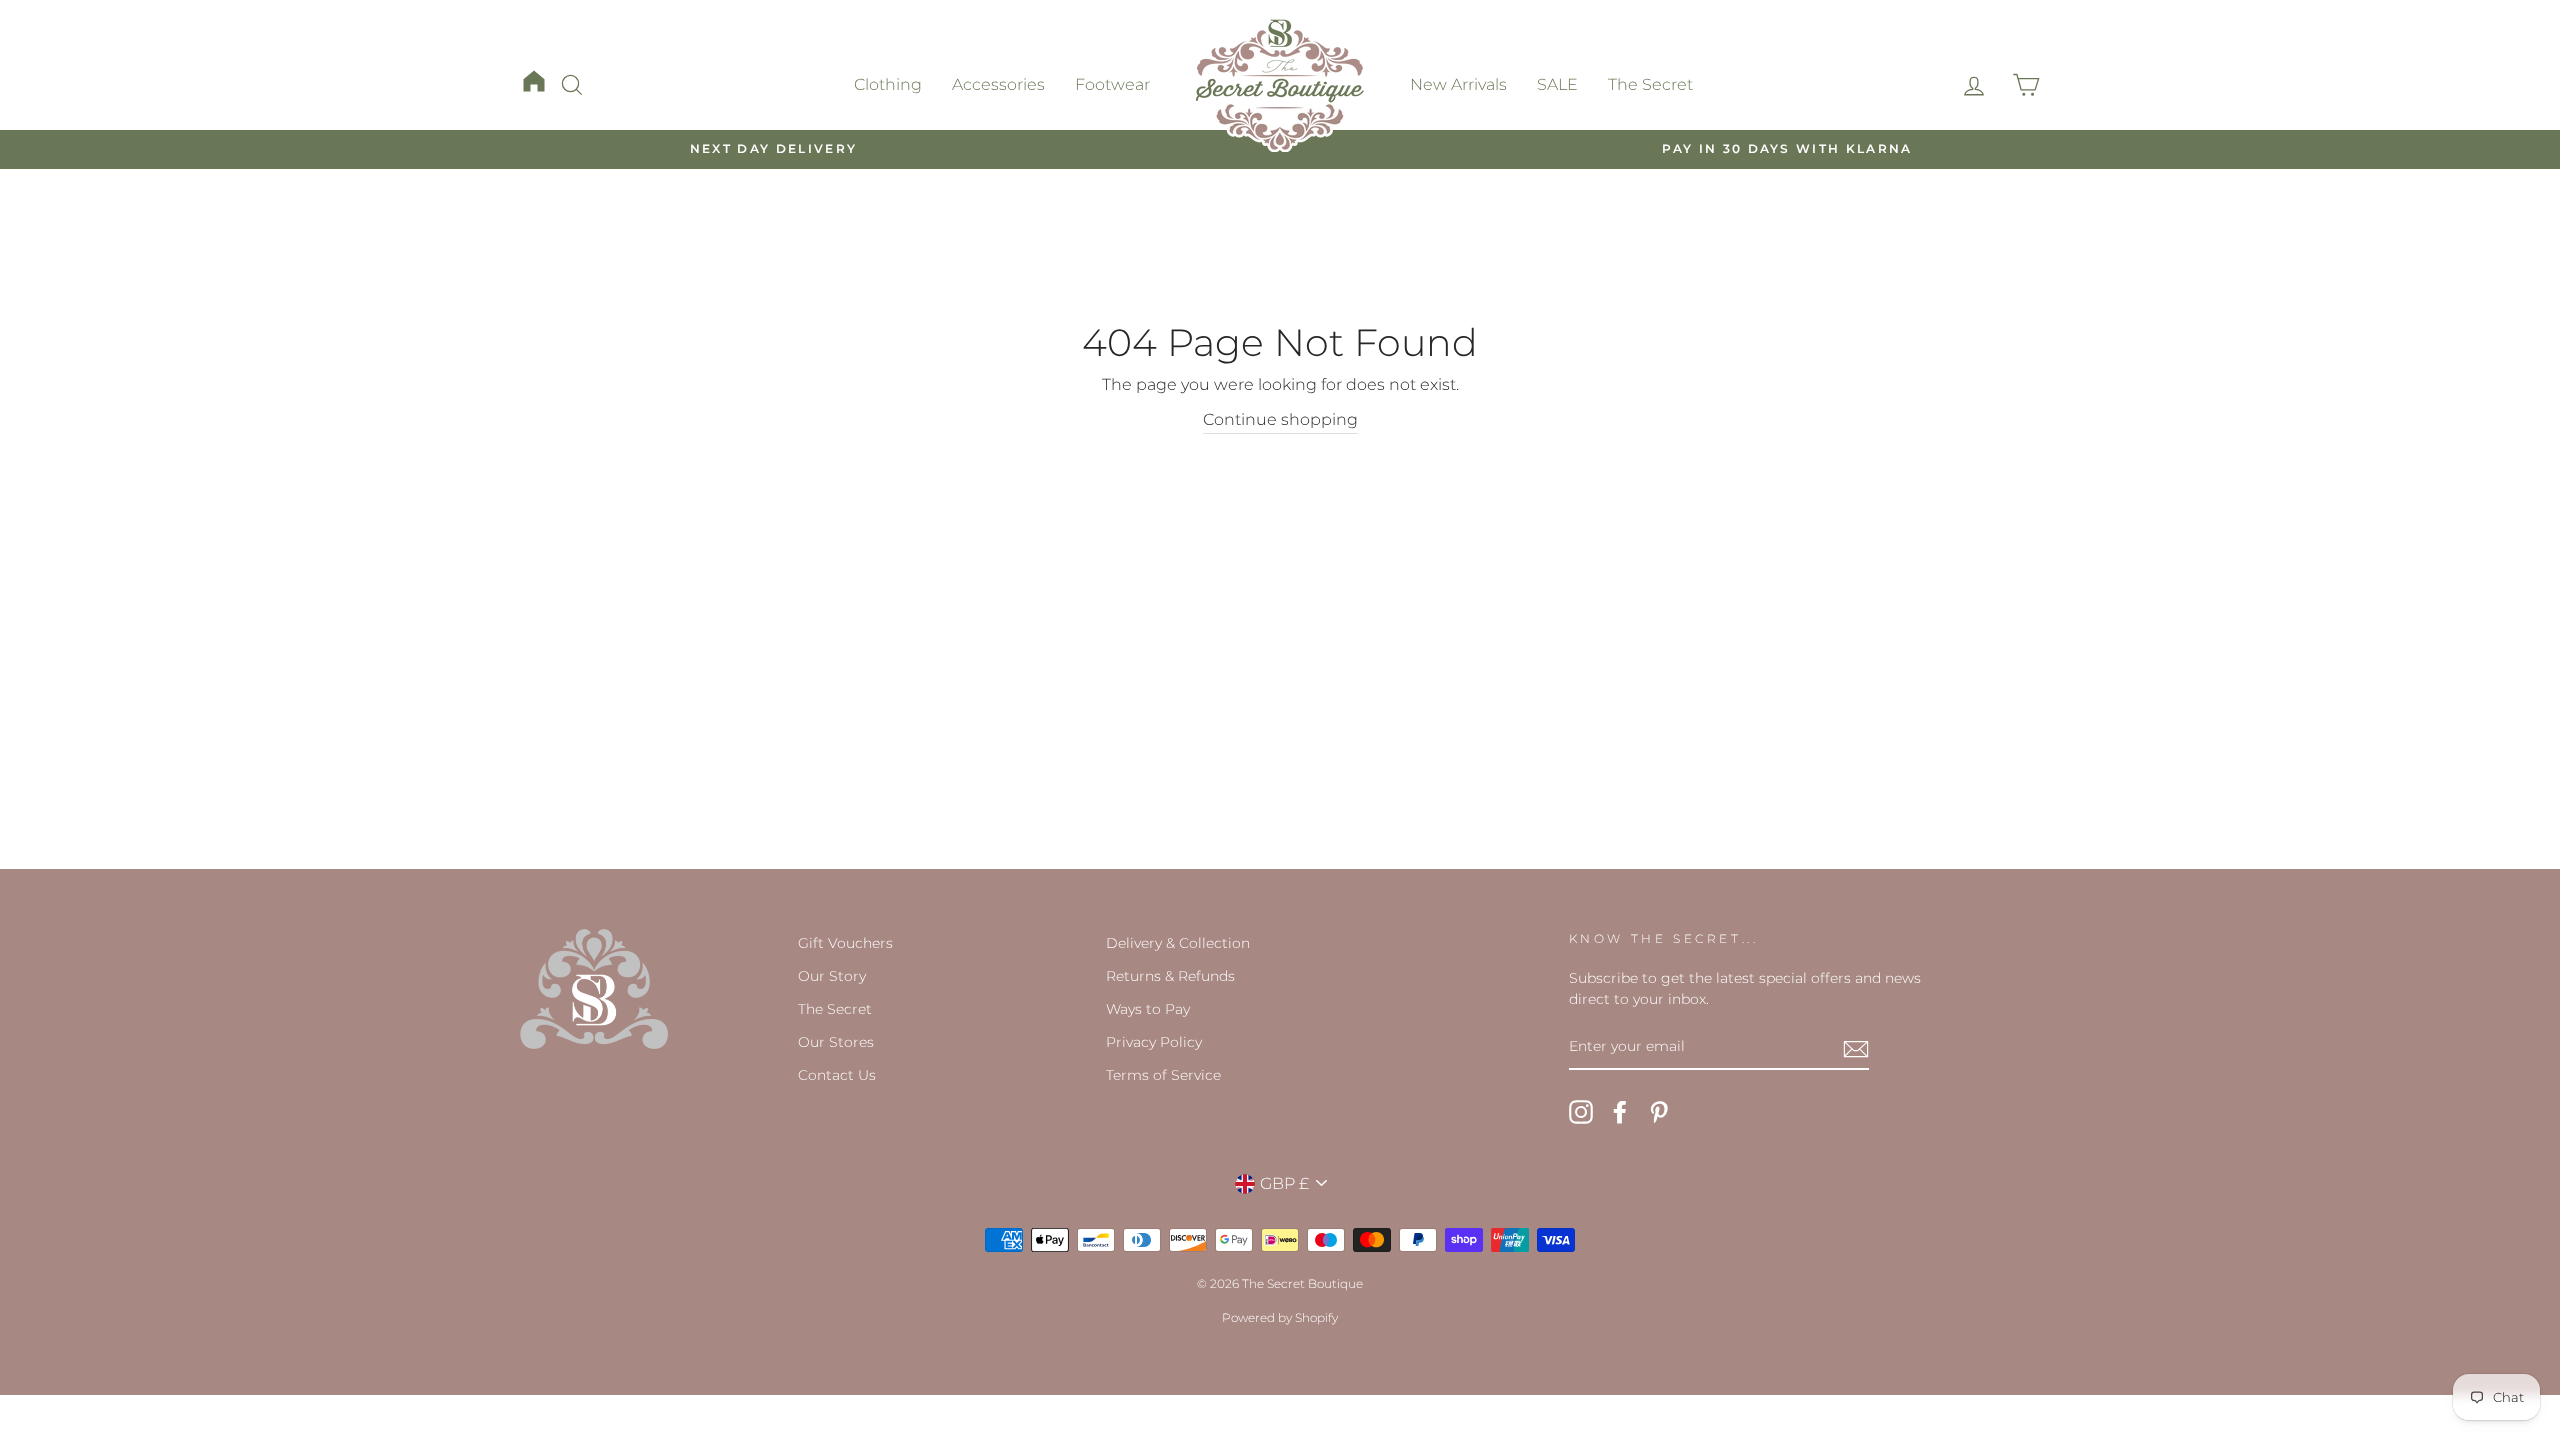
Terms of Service (1163, 1075)
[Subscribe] (1856, 1048)
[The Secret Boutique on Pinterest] (1659, 1112)
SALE (1557, 84)
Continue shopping (1280, 419)
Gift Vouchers (845, 943)
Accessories (998, 84)
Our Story (832, 976)
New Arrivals (1458, 84)
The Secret (1650, 84)
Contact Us (837, 1075)
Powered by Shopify (1280, 1317)
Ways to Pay (1148, 1009)
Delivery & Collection (1178, 943)
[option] (773, 149)
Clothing (888, 84)
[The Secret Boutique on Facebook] (1620, 1112)
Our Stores (836, 1042)
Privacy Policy (1154, 1042)
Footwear (1112, 84)
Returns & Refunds (1170, 976)
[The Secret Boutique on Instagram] (1581, 1112)
